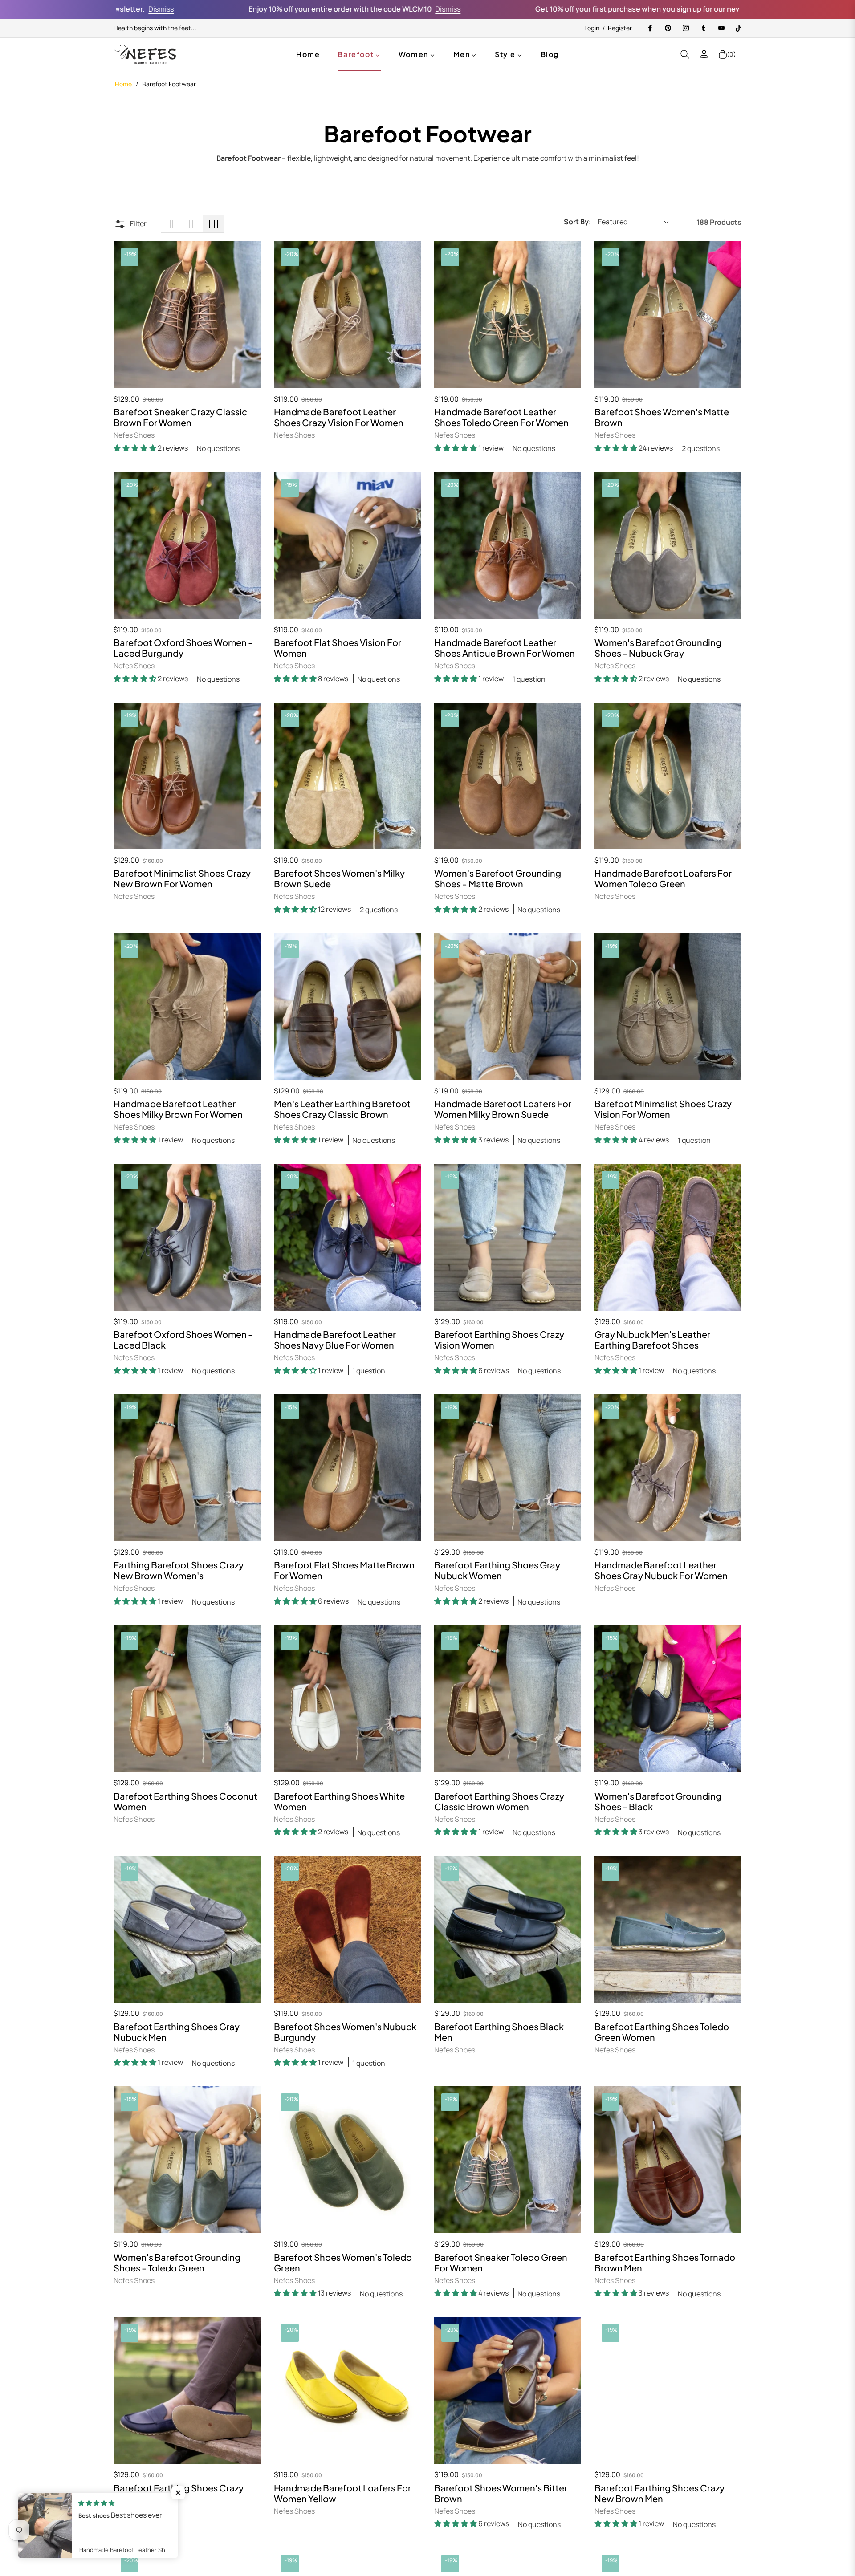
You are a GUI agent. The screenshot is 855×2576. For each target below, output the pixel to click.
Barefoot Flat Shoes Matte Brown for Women (344, 1570)
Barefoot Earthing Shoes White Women (339, 1801)
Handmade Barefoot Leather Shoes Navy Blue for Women (335, 1340)
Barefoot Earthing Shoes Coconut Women (185, 1801)
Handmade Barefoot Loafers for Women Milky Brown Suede (503, 1109)
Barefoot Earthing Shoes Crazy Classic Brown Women (499, 1801)
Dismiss (328, 9)
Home (123, 84)
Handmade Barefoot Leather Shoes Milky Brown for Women (178, 1109)
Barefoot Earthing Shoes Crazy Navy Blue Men (179, 2493)
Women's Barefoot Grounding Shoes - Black (658, 1801)
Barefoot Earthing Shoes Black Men (499, 2032)
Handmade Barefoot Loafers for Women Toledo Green (663, 878)
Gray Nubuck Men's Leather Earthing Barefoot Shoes (652, 1340)
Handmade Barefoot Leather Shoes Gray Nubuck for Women (661, 1570)
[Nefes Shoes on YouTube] (721, 28)
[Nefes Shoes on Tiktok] (738, 28)
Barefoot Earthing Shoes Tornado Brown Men (665, 2263)
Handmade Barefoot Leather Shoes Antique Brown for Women (505, 648)
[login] (704, 54)
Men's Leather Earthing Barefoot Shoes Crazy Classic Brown (342, 1109)
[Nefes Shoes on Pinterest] (668, 28)
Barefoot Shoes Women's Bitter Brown (501, 2493)
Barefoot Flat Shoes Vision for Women (338, 648)
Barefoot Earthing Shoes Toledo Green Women (662, 2032)
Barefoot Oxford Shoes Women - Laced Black (183, 1340)
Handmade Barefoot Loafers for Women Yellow (342, 2493)
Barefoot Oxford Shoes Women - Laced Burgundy (183, 648)
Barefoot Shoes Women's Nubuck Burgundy (345, 2032)
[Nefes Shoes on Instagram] (685, 28)
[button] (685, 54)
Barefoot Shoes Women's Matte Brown (662, 417)
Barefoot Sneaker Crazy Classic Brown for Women (180, 417)
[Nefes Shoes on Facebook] (650, 28)
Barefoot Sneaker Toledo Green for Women (501, 2263)
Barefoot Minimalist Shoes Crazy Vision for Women (663, 1109)
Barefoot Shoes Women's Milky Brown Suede (339, 878)
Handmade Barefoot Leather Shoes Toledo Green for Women (501, 417)
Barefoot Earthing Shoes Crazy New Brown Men (660, 2493)
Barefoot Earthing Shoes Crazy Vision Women (499, 1340)
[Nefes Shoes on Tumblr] (703, 28)
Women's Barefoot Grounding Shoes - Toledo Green (177, 2263)
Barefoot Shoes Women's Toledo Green (343, 2263)
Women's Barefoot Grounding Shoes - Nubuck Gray (658, 648)
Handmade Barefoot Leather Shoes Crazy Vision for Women (339, 417)
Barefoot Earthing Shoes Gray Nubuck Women (497, 1570)
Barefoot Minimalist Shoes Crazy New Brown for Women (182, 878)
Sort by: (577, 222)
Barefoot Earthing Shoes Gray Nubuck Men (177, 2032)
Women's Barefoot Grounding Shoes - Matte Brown (498, 878)
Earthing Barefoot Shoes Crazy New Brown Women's (179, 1570)
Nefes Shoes (134, 435)
